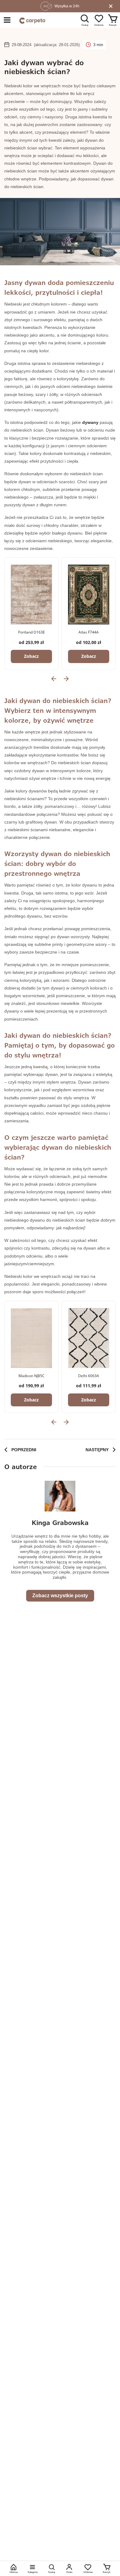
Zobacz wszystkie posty (60, 1596)
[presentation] (54, 679)
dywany (90, 422)
